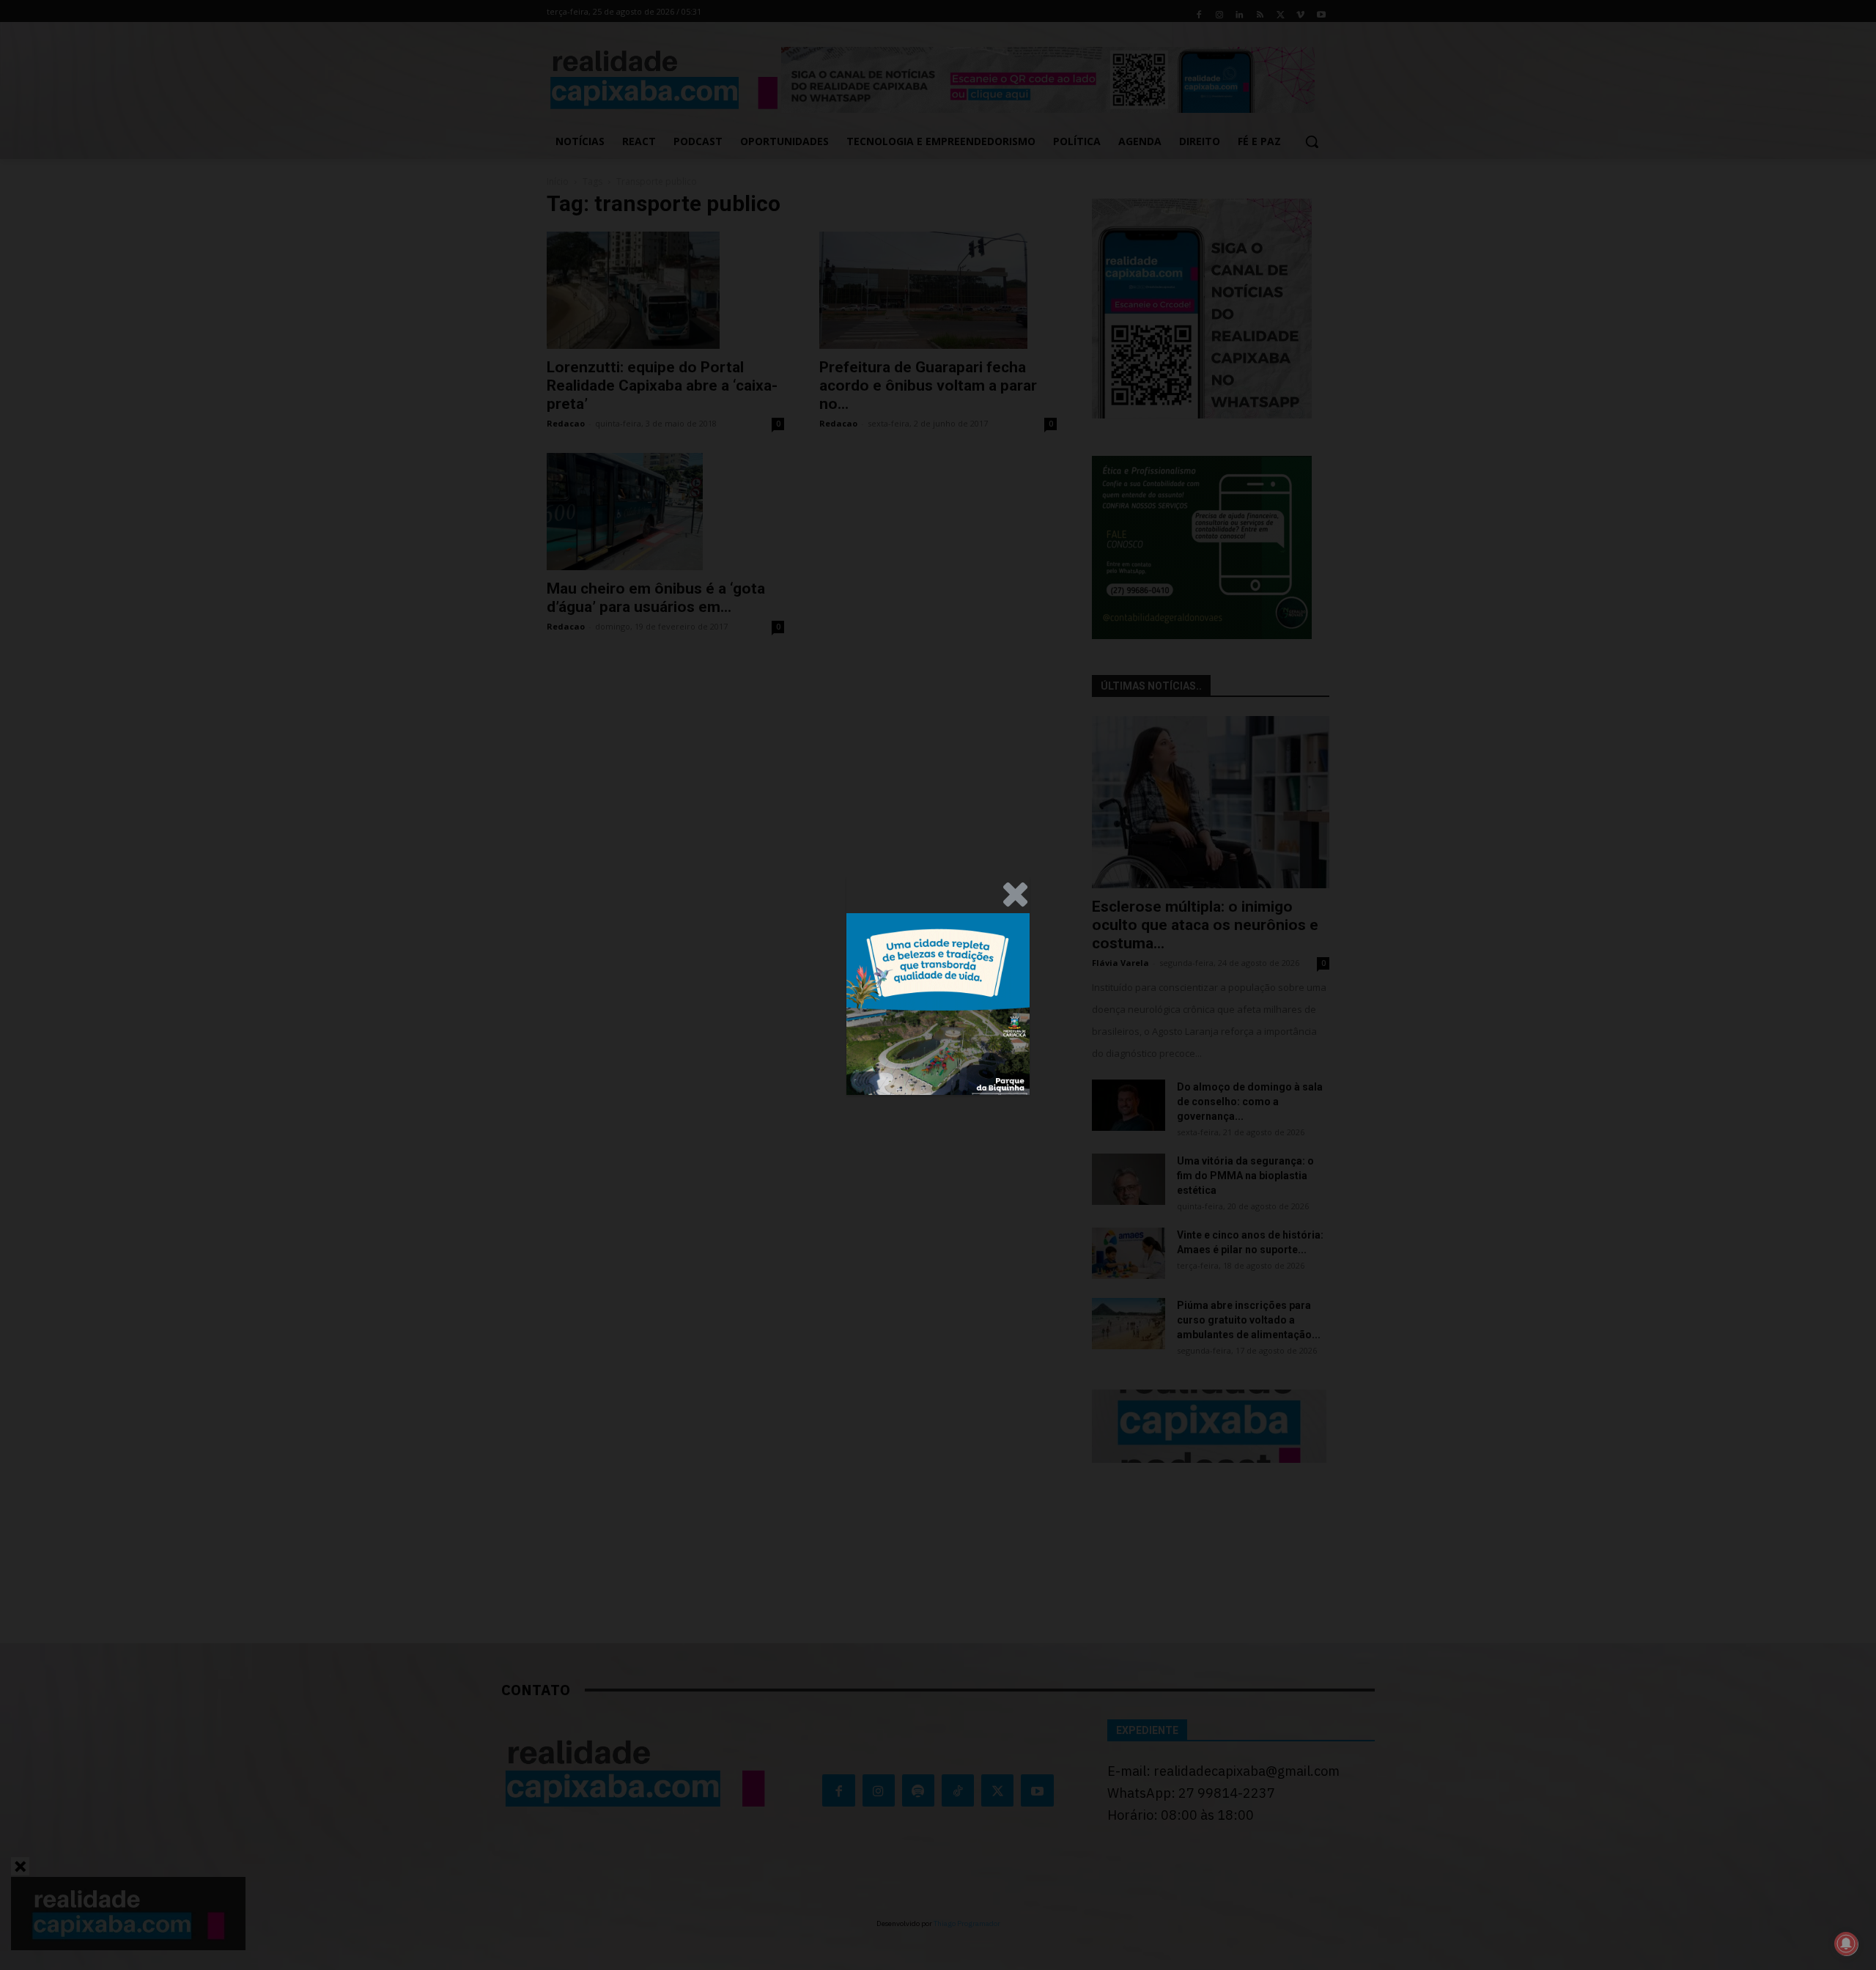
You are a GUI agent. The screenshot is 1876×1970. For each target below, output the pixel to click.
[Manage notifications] (1846, 1944)
